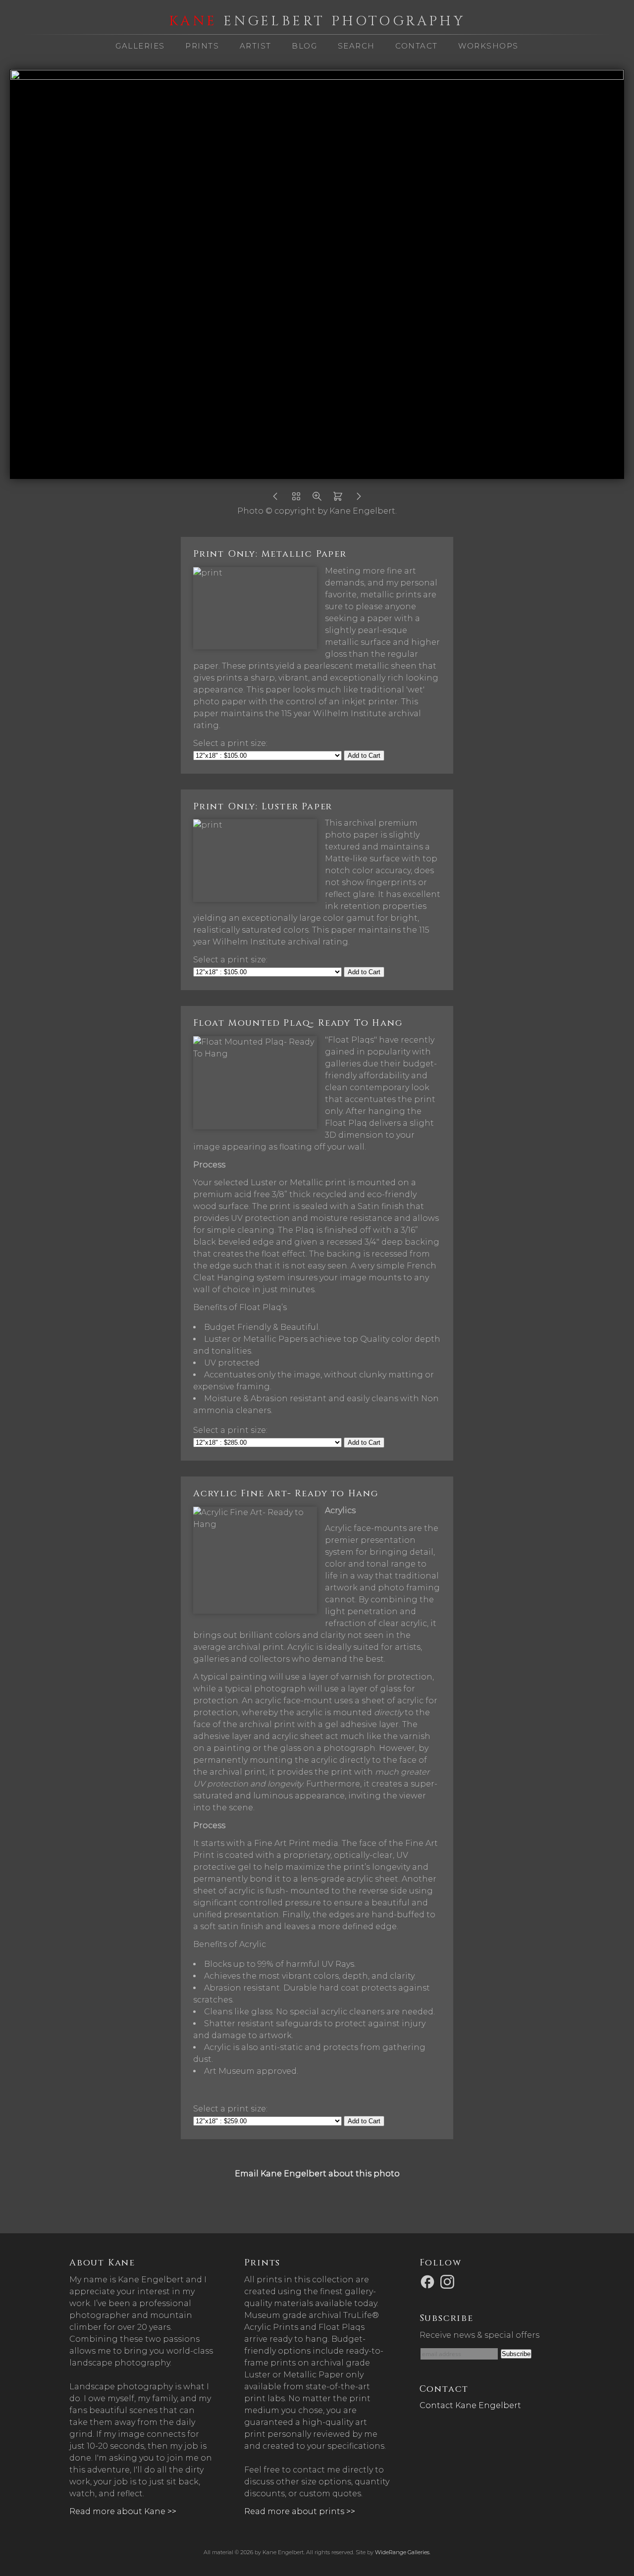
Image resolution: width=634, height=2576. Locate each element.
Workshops (488, 46)
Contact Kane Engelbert (470, 2405)
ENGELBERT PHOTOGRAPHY (317, 21)
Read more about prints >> (300, 2511)
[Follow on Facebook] (429, 2281)
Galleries (140, 46)
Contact (417, 46)
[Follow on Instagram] (449, 2281)
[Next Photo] (359, 499)
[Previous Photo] (275, 499)
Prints (202, 46)
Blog (304, 46)
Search (356, 46)
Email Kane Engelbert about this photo (317, 2174)
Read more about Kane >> (123, 2511)
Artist (256, 46)
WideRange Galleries (402, 2552)
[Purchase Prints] (338, 499)
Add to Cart (364, 756)
